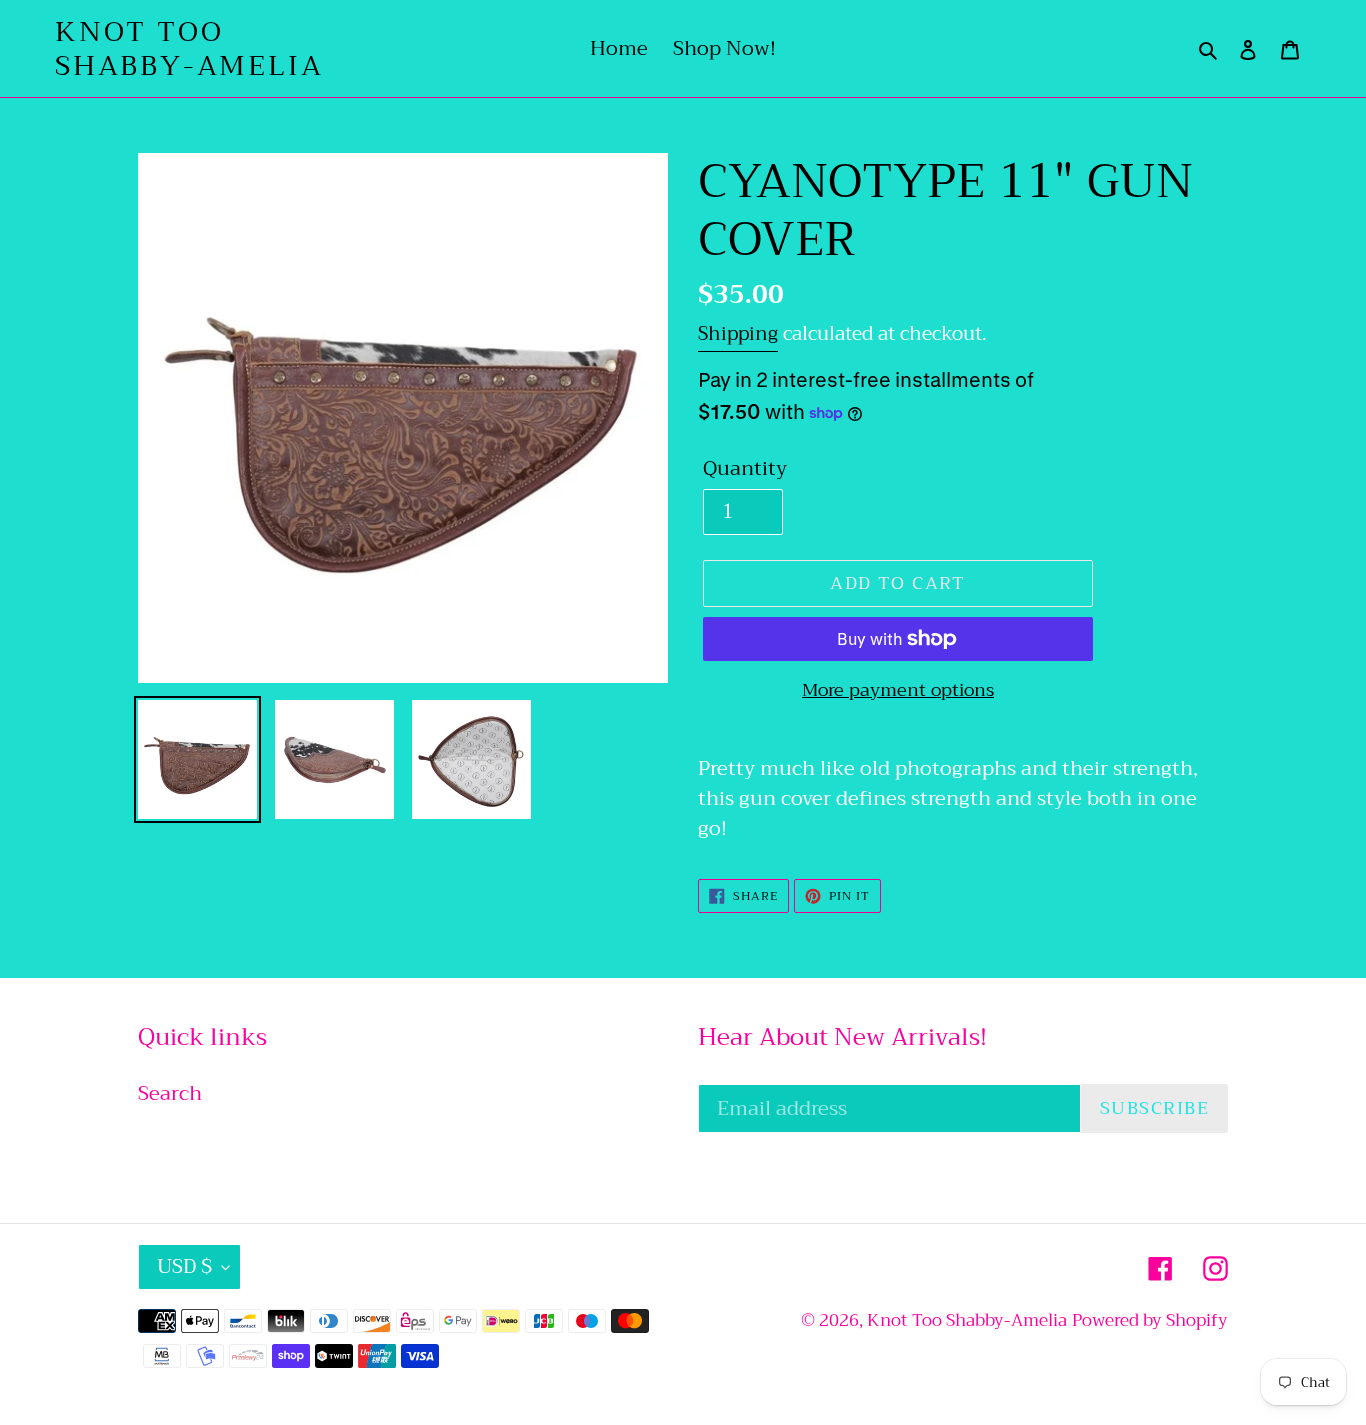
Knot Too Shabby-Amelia (189, 48)
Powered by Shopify (1150, 1320)
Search (170, 1093)
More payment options (898, 690)
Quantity (745, 469)
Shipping (738, 333)
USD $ (184, 1266)
